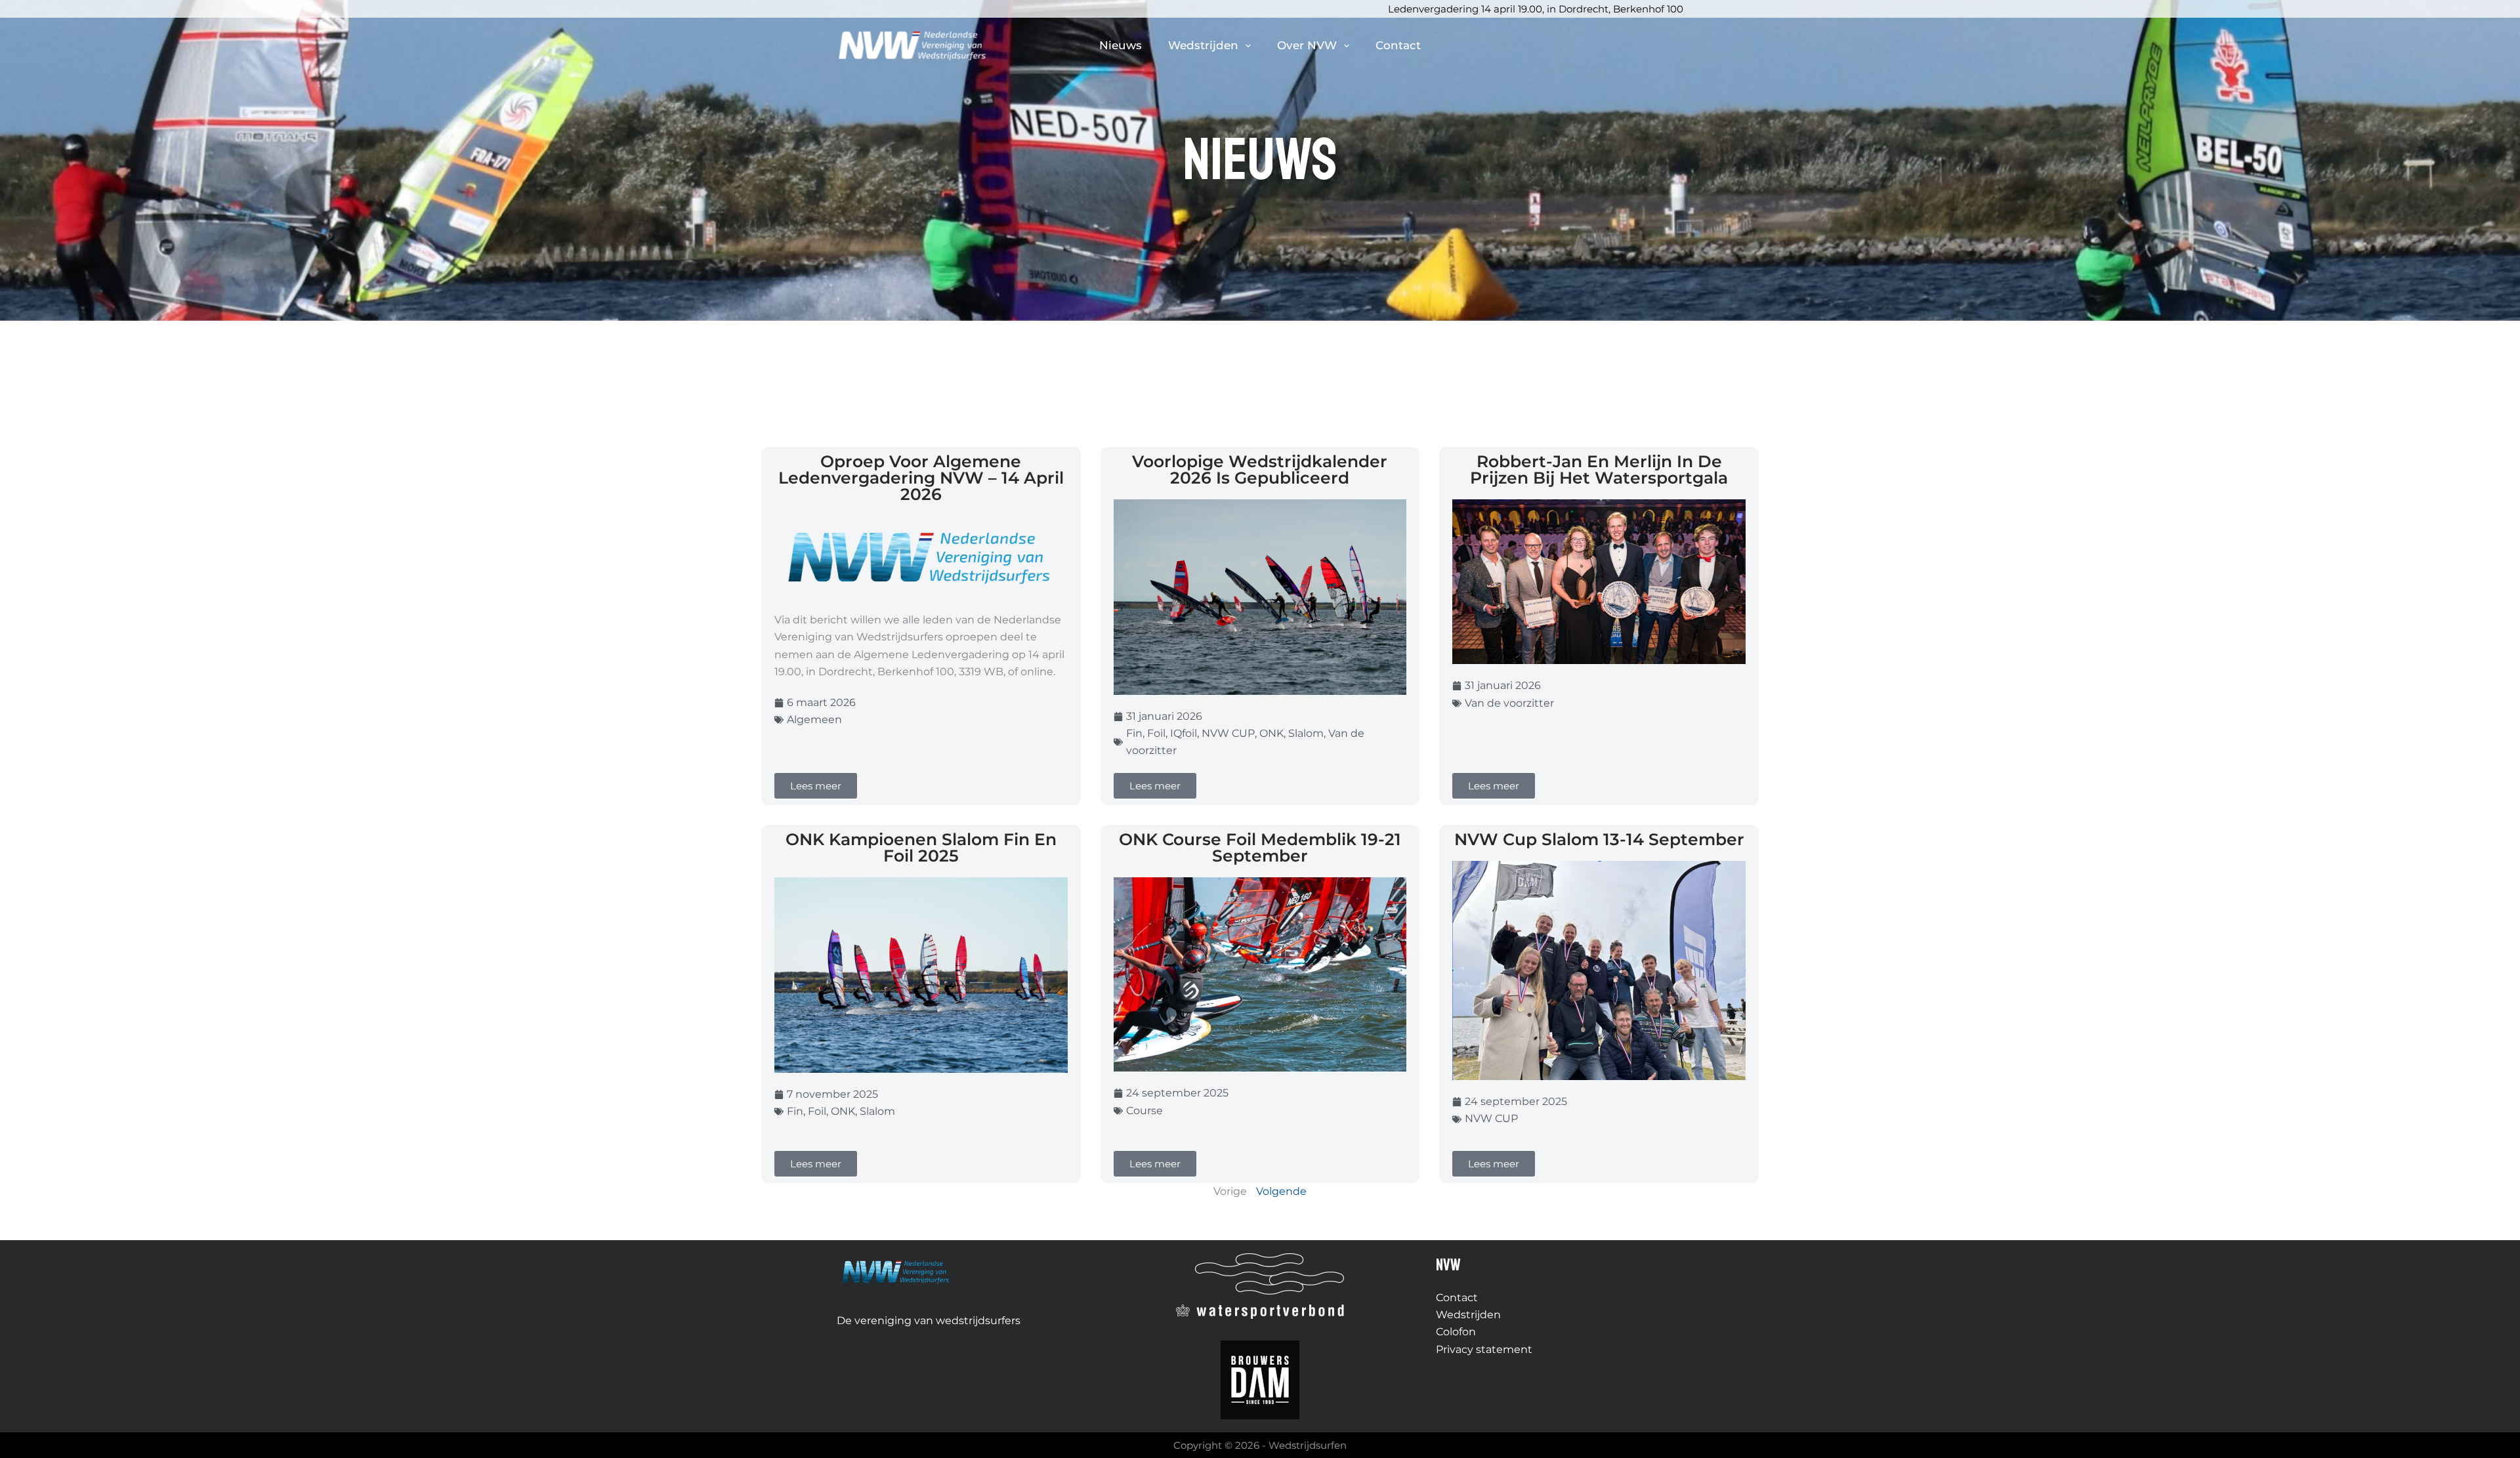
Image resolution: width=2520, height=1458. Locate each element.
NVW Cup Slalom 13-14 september (1599, 839)
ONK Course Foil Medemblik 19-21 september (1260, 847)
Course (1144, 1111)
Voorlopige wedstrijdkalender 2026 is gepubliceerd (1260, 469)
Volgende (1281, 1191)
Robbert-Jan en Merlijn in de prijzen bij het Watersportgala (1599, 469)
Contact (1398, 45)
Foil (1156, 733)
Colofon (1456, 1332)
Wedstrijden (1203, 45)
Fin (1134, 733)
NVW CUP (1228, 733)
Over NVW (1307, 45)
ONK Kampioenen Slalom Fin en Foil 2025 (921, 847)
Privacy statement (1484, 1349)
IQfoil (1184, 733)
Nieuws (1121, 45)
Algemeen (814, 719)
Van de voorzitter (1509, 703)
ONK (1271, 733)
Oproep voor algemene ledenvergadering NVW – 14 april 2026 (921, 478)
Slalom (1306, 733)
